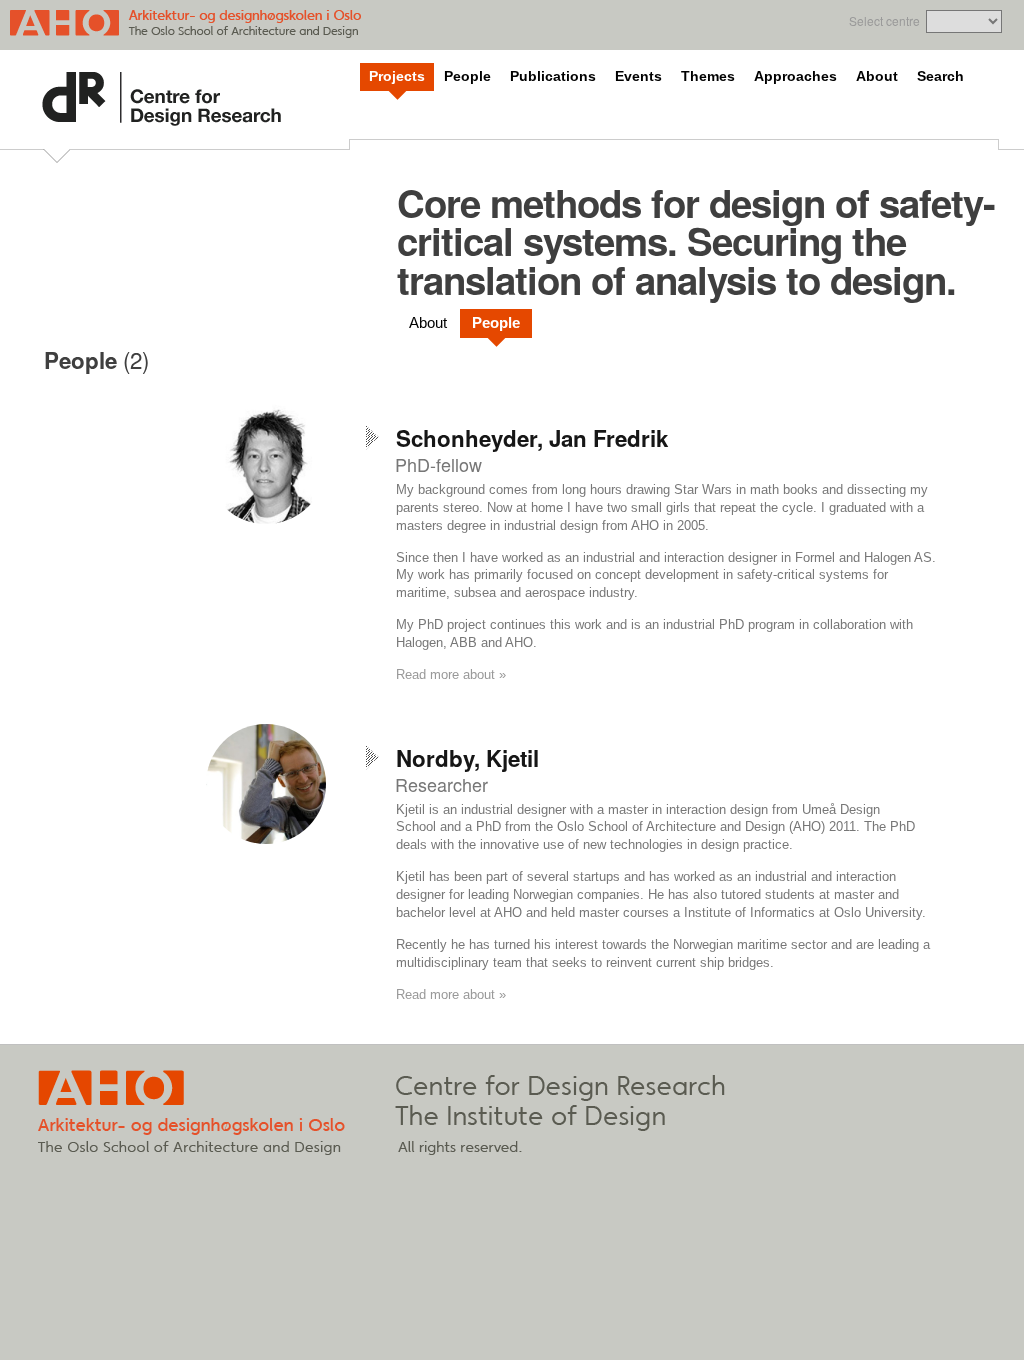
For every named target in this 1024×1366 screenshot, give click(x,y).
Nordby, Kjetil (467, 758)
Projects (397, 76)
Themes (708, 76)
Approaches (795, 76)
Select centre (884, 20)
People (467, 76)
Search (940, 76)
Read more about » (451, 674)
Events (638, 76)
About (877, 76)
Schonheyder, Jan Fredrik (532, 438)
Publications (553, 76)
